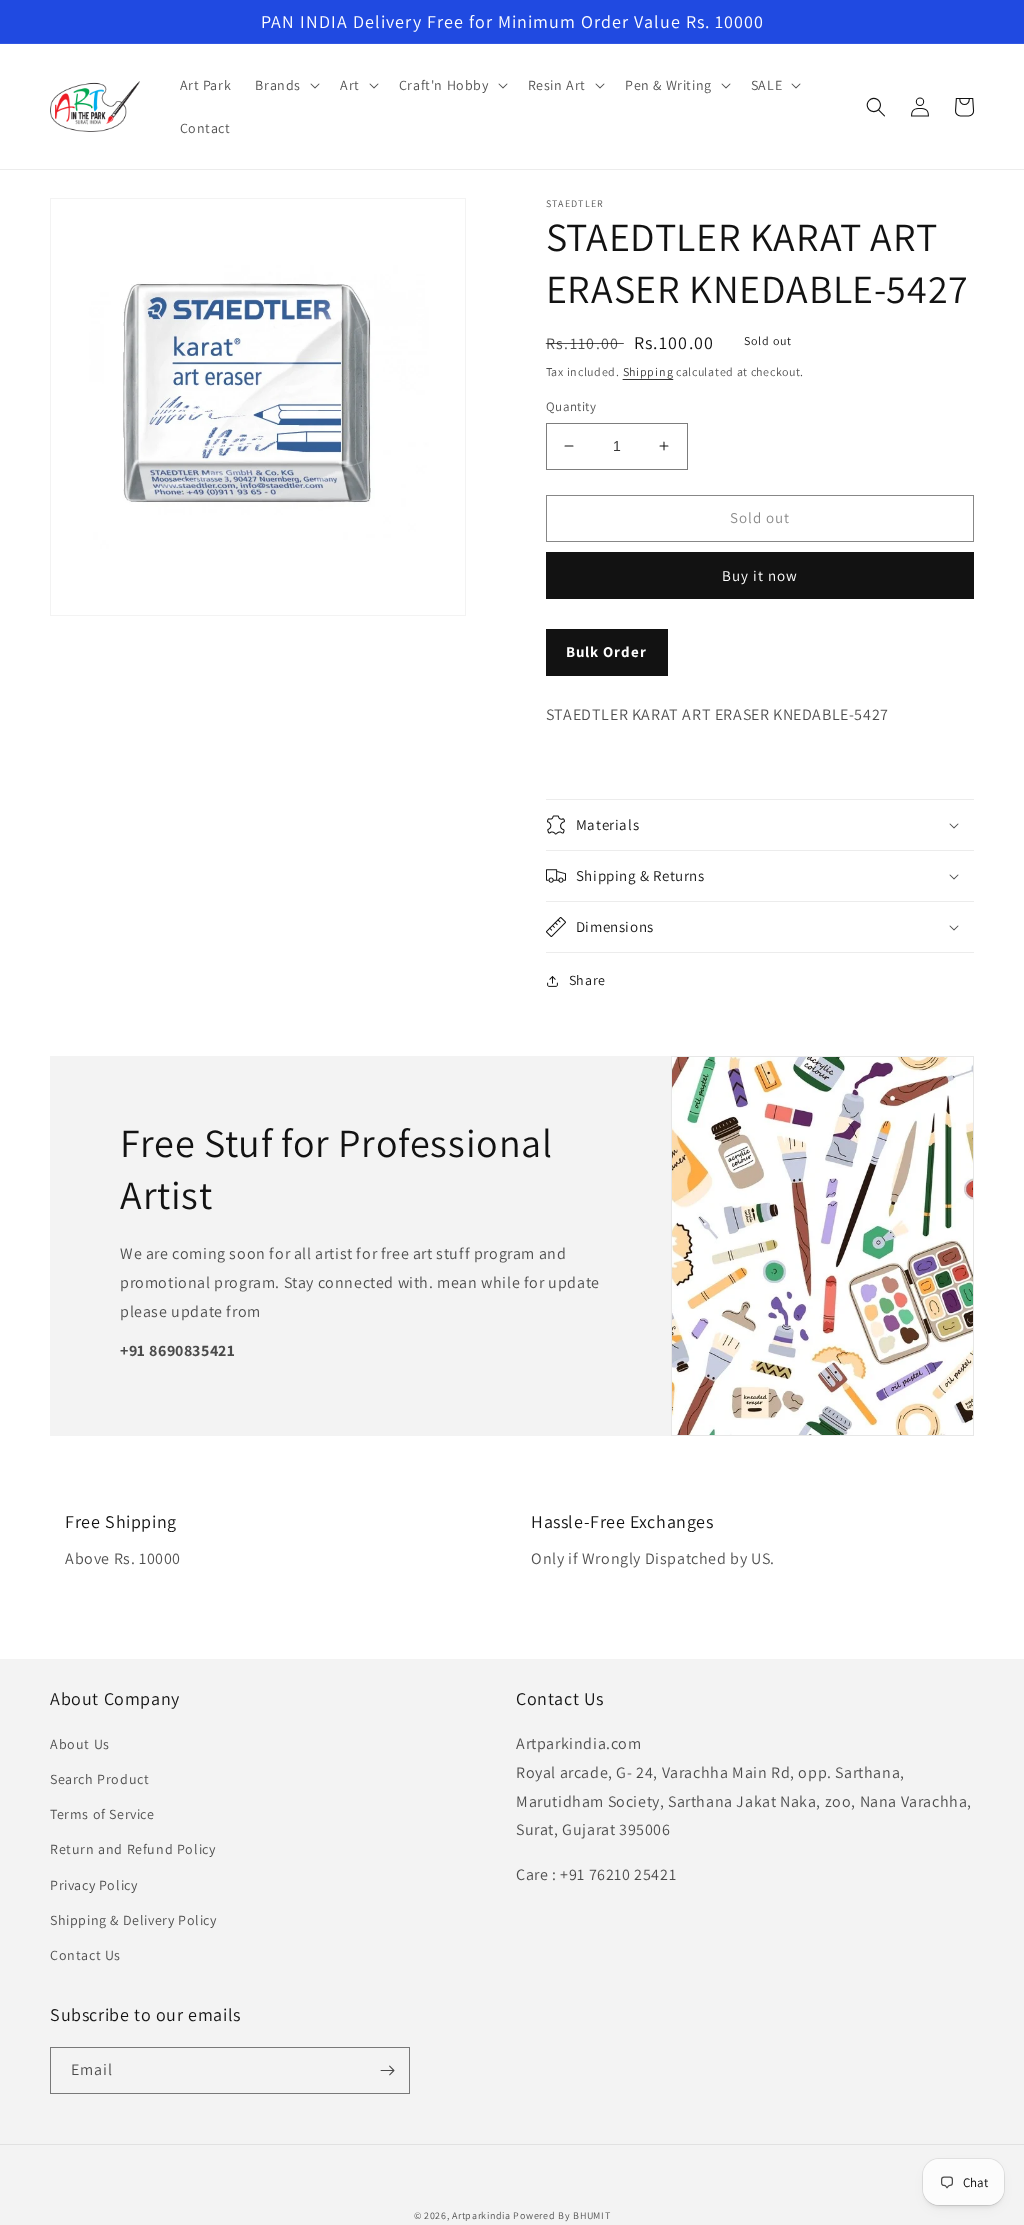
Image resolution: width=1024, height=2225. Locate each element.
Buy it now (760, 575)
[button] (285, 85)
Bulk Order (606, 651)
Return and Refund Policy (132, 1849)
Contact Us (85, 1955)
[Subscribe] (387, 2070)
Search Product (99, 1779)
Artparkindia (481, 2215)
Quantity (571, 406)
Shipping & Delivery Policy (133, 1920)
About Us (80, 1744)
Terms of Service (102, 1814)
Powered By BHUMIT (561, 2215)
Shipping (648, 371)
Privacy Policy (93, 1885)
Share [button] (587, 980)
